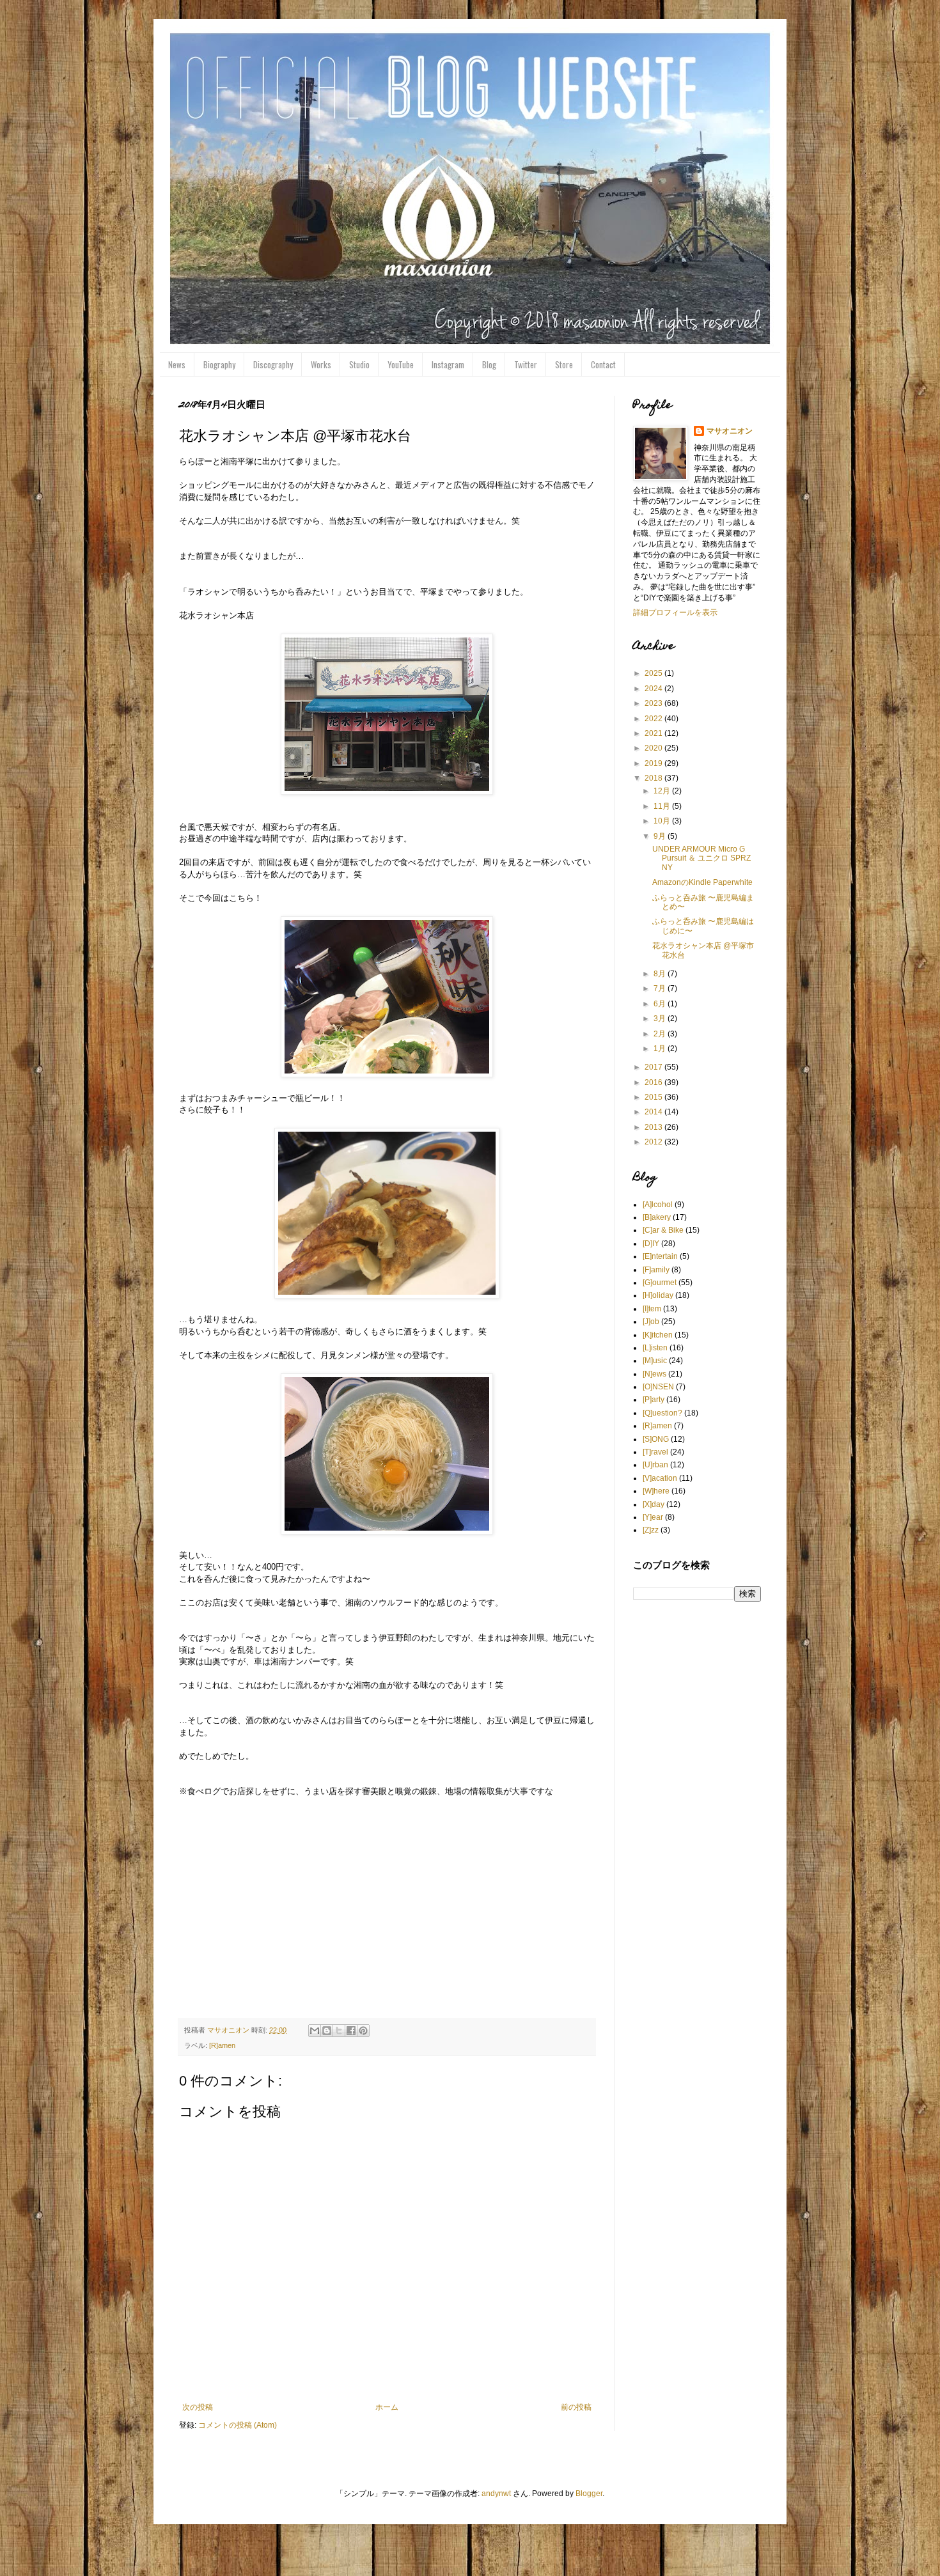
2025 (654, 673)
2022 (654, 719)
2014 (654, 1112)
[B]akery (657, 1217)
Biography (219, 364)
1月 (661, 1049)
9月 (661, 836)
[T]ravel (655, 1452)
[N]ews (654, 1374)
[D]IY (651, 1244)
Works (321, 364)
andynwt (496, 2494)
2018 (654, 778)
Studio (359, 364)
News (177, 364)
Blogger (589, 2494)
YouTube (401, 364)
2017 (654, 1067)
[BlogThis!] (327, 2031)
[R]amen (222, 2045)
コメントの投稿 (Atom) (238, 2425)
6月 (661, 1004)
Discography (273, 364)
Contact (603, 364)
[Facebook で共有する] (351, 2031)
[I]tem (652, 1309)
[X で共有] (339, 2031)
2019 (654, 763)
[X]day (654, 1504)
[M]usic (655, 1361)
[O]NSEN (658, 1387)
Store (564, 364)
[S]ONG (656, 1439)
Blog (489, 364)
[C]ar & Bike (663, 1230)
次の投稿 (198, 2407)
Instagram (448, 364)
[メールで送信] (315, 2031)
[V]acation (660, 1478)
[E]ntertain (660, 1256)
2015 (654, 1097)
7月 (661, 988)
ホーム (387, 2407)
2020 (654, 748)
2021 (654, 733)
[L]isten (655, 1348)
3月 (661, 1019)
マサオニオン (730, 431)
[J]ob (651, 1322)
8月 (661, 974)
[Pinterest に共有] (363, 2031)
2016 (654, 1082)
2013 (654, 1127)
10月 (663, 821)
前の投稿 (576, 2407)
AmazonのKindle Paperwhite (702, 882)
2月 (661, 1034)
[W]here (656, 1491)
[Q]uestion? (662, 1413)
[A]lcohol (658, 1205)
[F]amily (656, 1270)
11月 (663, 806)
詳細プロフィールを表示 (675, 613)
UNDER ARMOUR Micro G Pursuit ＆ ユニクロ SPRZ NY (701, 858)
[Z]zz (651, 1530)
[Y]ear (653, 1517)
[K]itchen (658, 1335)
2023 (654, 703)
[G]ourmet (660, 1283)
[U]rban (655, 1465)
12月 (663, 791)
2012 (654, 1142)
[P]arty (654, 1400)
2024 (654, 689)
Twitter (526, 364)
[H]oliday (658, 1295)
